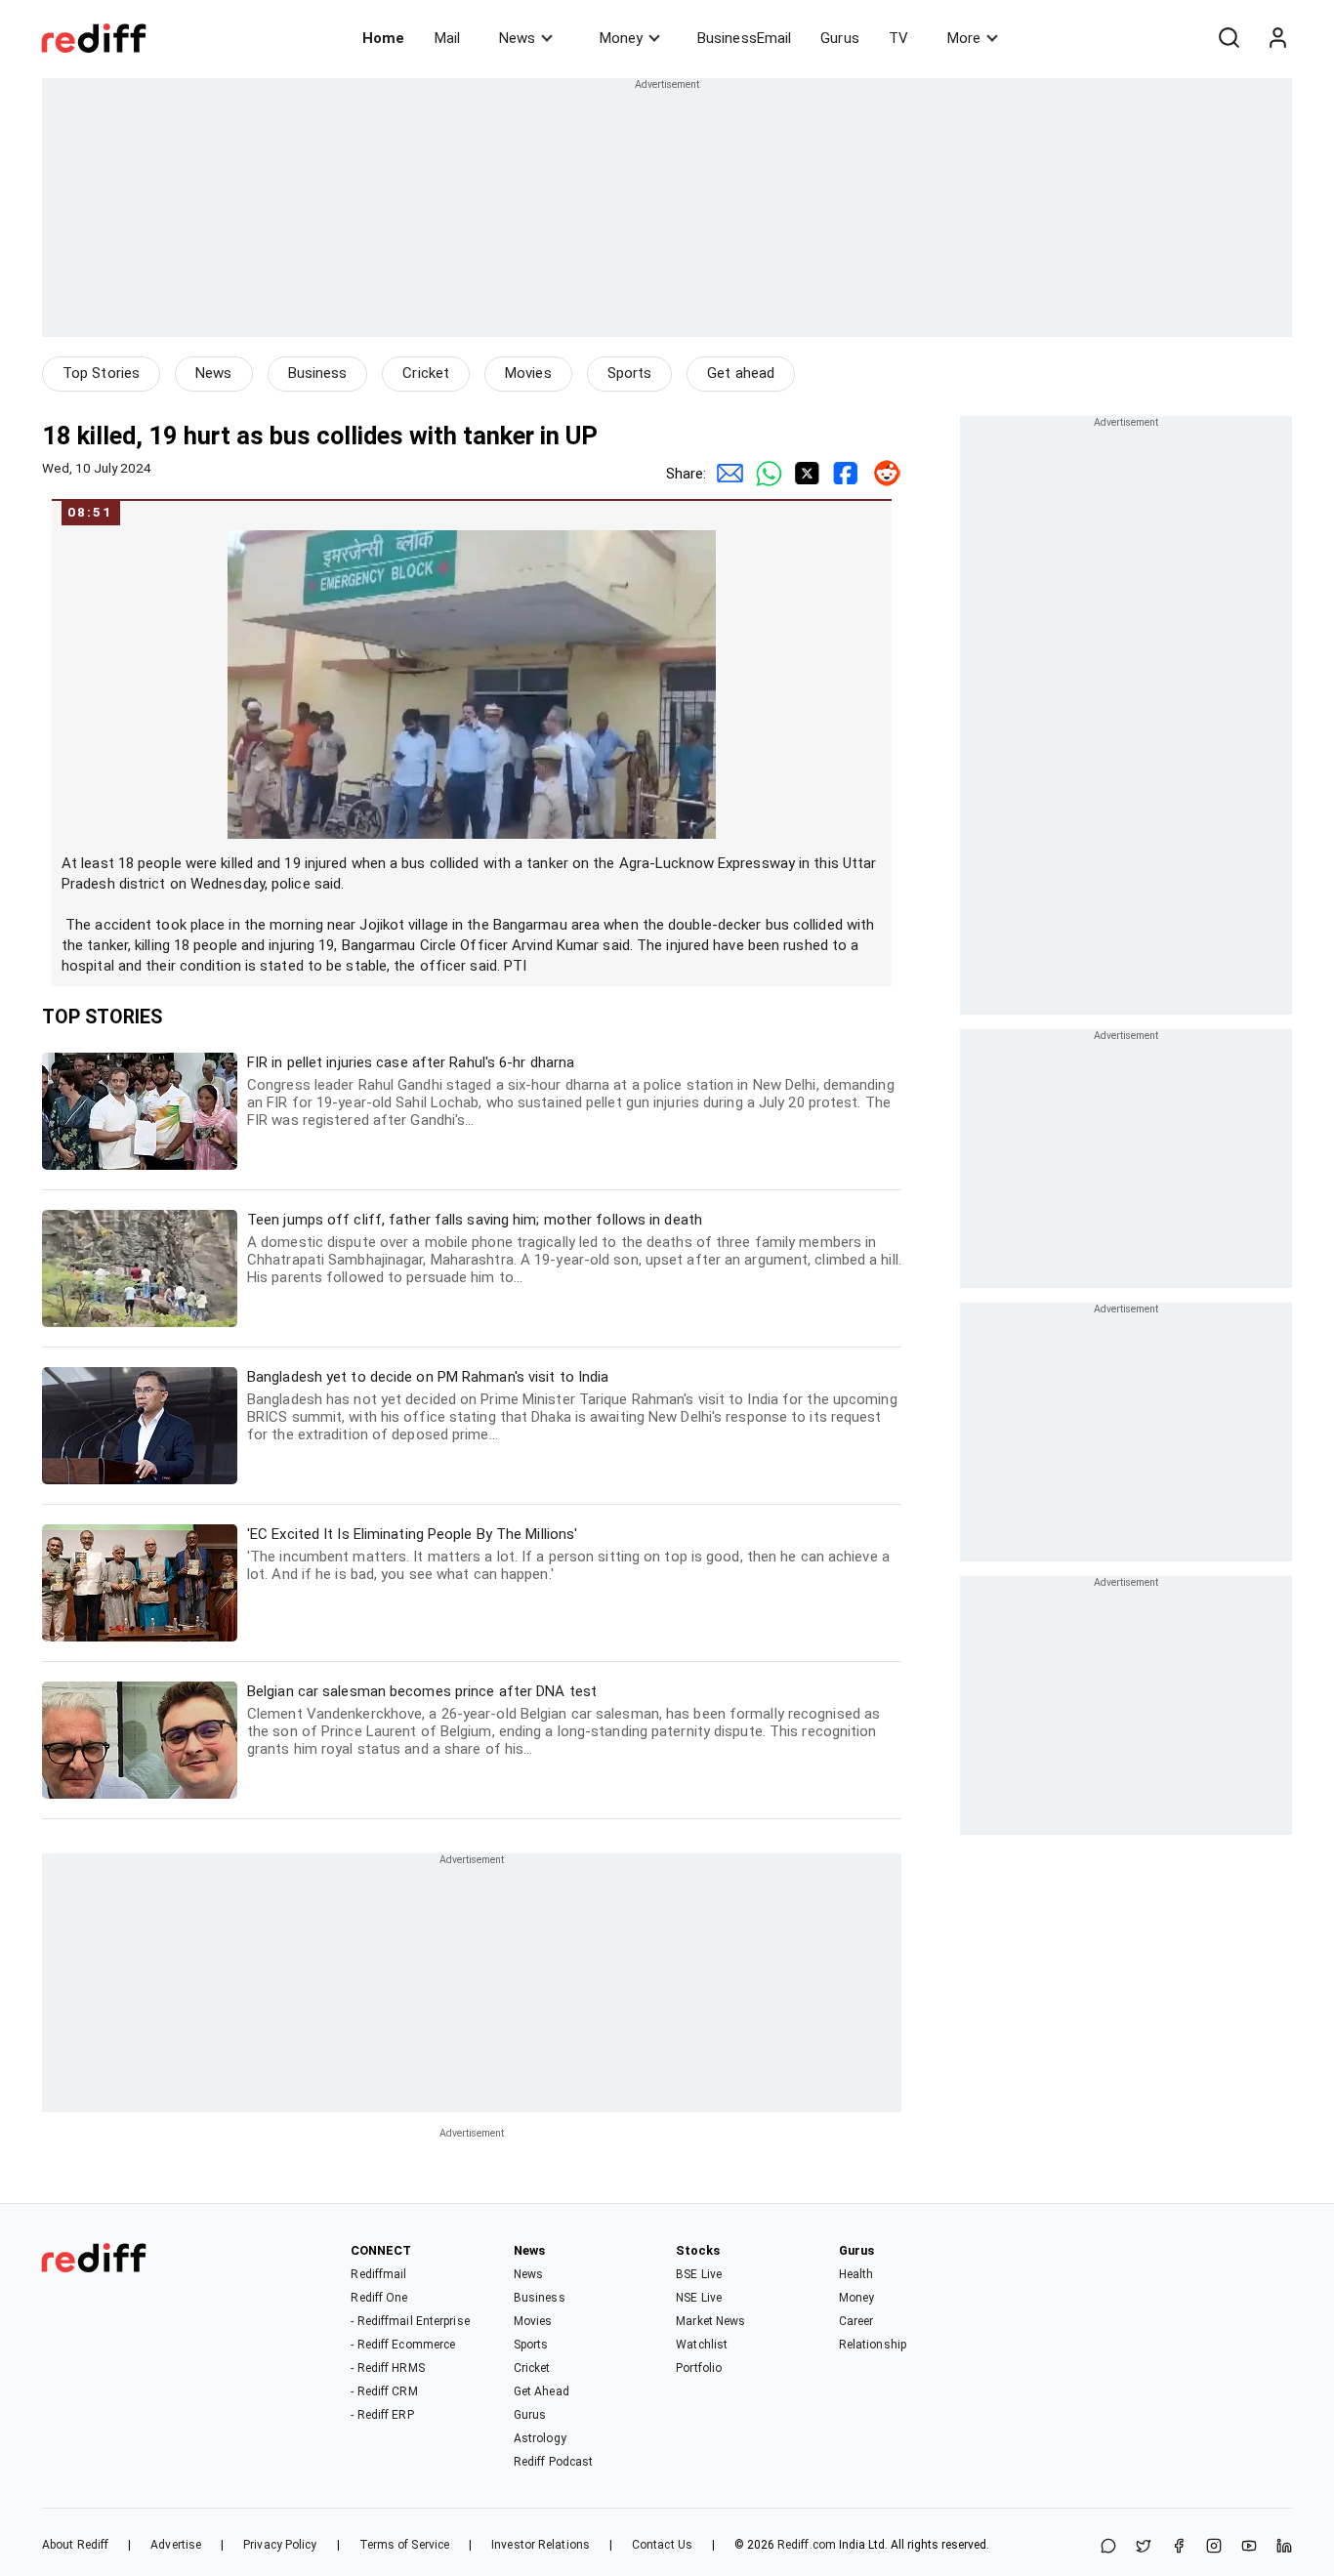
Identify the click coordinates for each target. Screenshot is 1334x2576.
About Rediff (75, 2545)
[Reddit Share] (882, 474)
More (964, 38)
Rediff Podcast (553, 2462)
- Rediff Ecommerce (403, 2345)
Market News (710, 2321)
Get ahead (741, 373)
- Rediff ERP (382, 2415)
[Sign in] (1277, 38)
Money (621, 38)
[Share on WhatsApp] (1108, 2547)
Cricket (426, 373)
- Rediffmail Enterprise (410, 2321)
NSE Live (699, 2298)
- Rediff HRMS (387, 2368)
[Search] (1229, 38)
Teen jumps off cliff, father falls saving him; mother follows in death (574, 1248)
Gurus (840, 38)
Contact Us (662, 2545)
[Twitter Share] (804, 474)
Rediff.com (807, 2545)
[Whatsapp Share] (765, 474)
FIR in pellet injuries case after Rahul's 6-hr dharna (571, 1091)
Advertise (176, 2545)
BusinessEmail (744, 38)
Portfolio (699, 2368)
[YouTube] (1249, 2547)
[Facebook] (1179, 2547)
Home (383, 38)
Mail (447, 38)
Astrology (540, 2438)
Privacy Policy (280, 2545)
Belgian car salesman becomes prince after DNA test (563, 1720)
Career (856, 2321)
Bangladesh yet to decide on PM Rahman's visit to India (572, 1406)
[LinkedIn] (1284, 2547)
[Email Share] (726, 474)
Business (318, 373)
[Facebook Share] (843, 474)
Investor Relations (541, 2545)
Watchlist (702, 2345)
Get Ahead (542, 2391)
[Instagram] (1214, 2547)
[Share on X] (1144, 2547)
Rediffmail (378, 2274)
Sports (630, 373)
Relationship (873, 2345)
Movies (528, 373)
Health (856, 2274)
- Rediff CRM (384, 2391)
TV (898, 38)
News (517, 38)
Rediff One (379, 2298)
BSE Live (699, 2274)
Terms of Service (405, 2545)
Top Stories (101, 373)
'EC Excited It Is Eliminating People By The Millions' (568, 1554)
